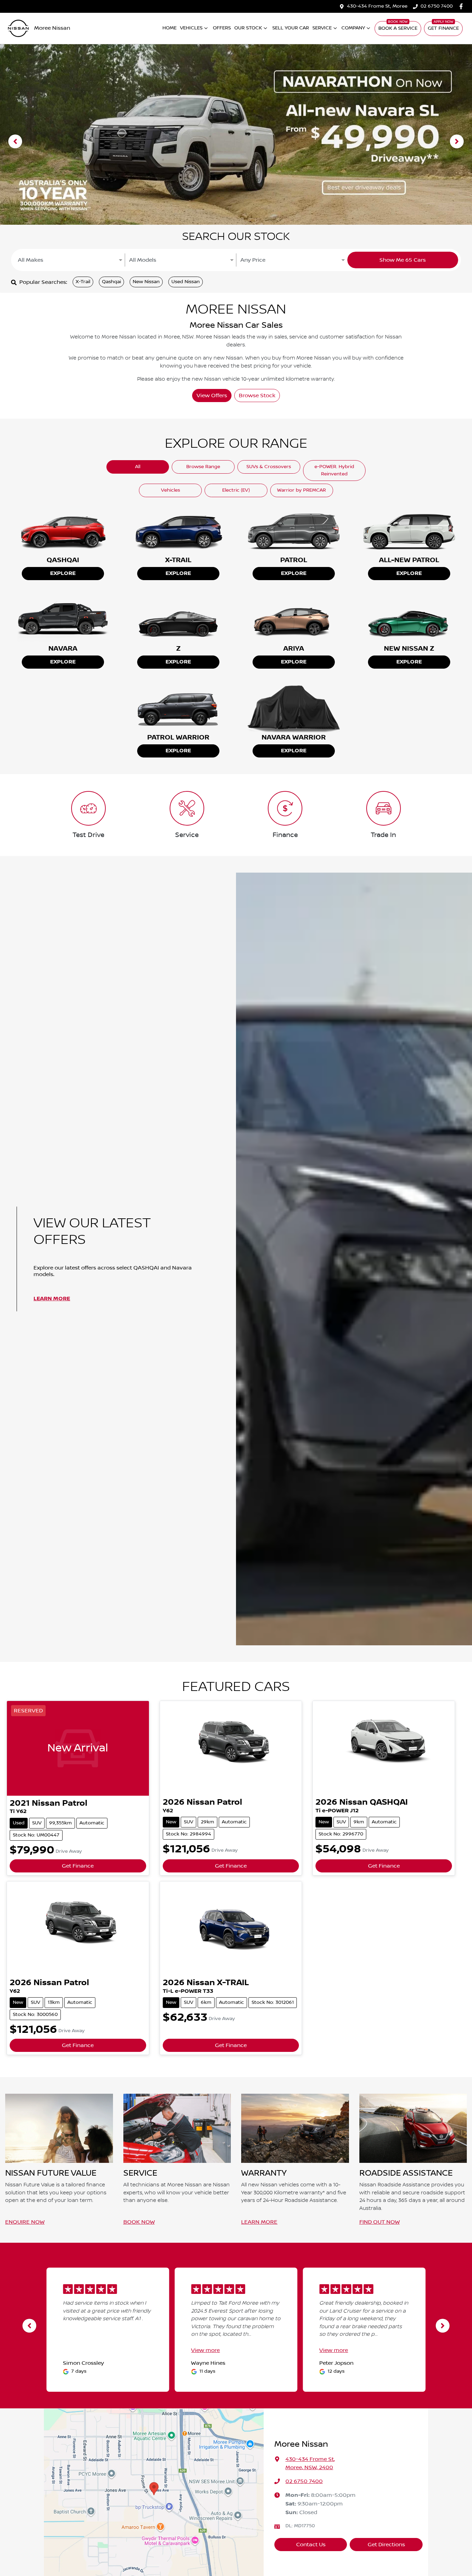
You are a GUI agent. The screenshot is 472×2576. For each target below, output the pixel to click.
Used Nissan (186, 282)
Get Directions (386, 2545)
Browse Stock (257, 396)
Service (322, 28)
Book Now (139, 2222)
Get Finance (443, 28)
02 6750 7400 (437, 6)
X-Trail (83, 282)
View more (205, 2350)
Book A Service (398, 28)
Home (169, 28)
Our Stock (248, 28)
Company (353, 28)
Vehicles (191, 28)
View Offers (212, 396)
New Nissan (146, 282)
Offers (222, 28)
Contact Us (311, 2545)
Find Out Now (380, 2222)
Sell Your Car (291, 28)
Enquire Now (25, 2222)
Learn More (52, 1299)
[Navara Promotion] (236, 141)
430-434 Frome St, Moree (377, 6)
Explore (63, 573)
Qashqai (111, 282)
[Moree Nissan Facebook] (462, 6)
